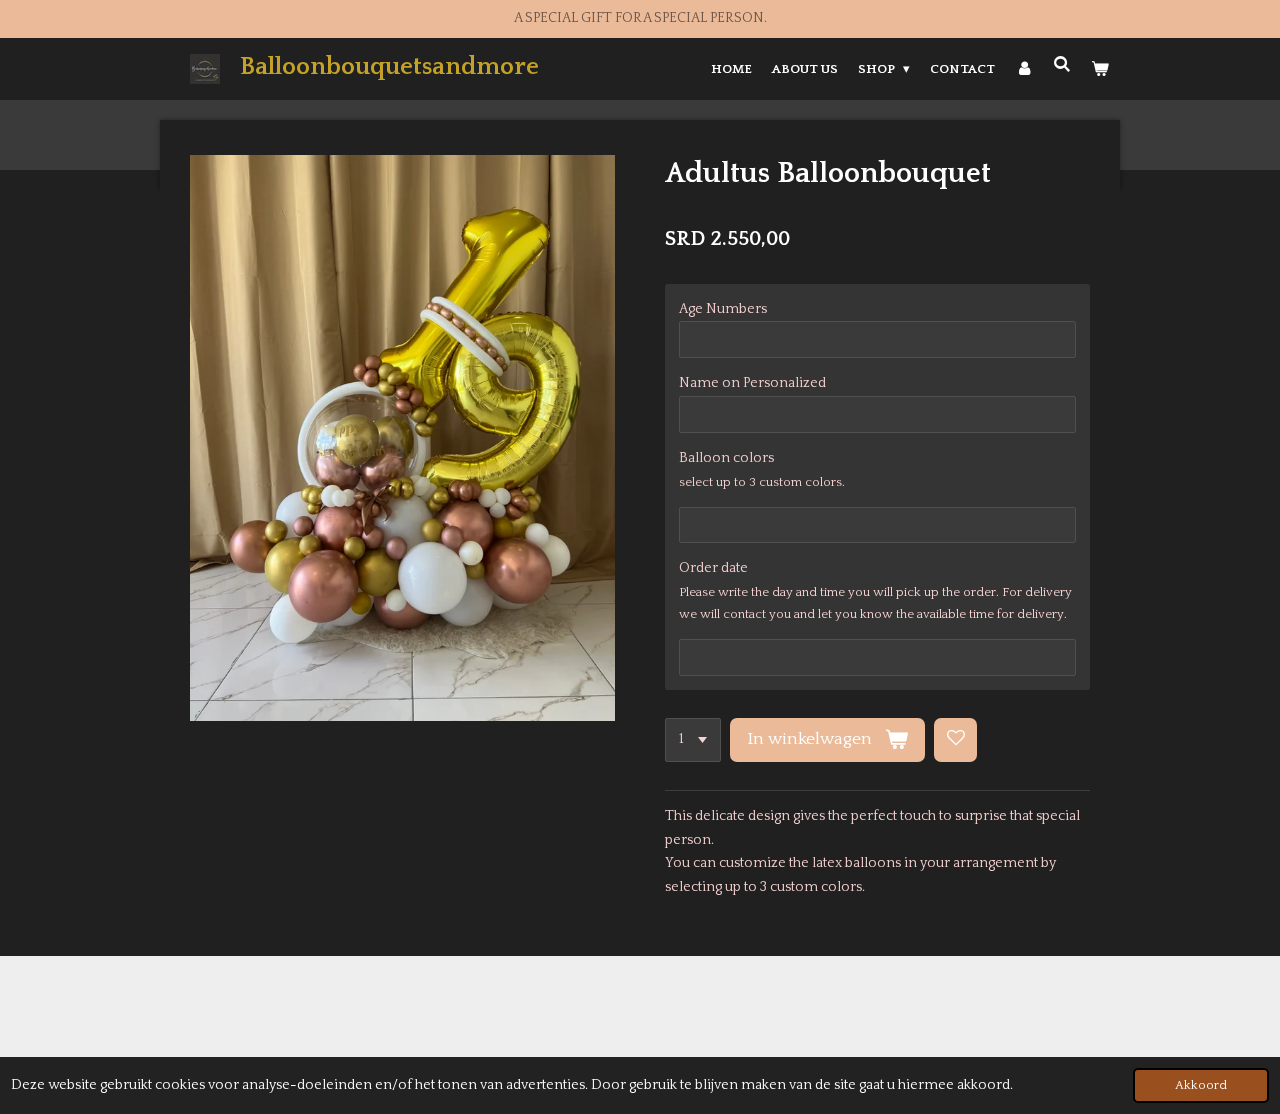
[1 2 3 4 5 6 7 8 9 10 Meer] (693, 740)
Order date (713, 568)
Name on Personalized (752, 383)
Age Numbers (723, 309)
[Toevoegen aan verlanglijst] (956, 740)
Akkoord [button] (1201, 1085)
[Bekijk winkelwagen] (1101, 69)
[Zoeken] (1063, 65)
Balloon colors (726, 458)
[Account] (1024, 69)
